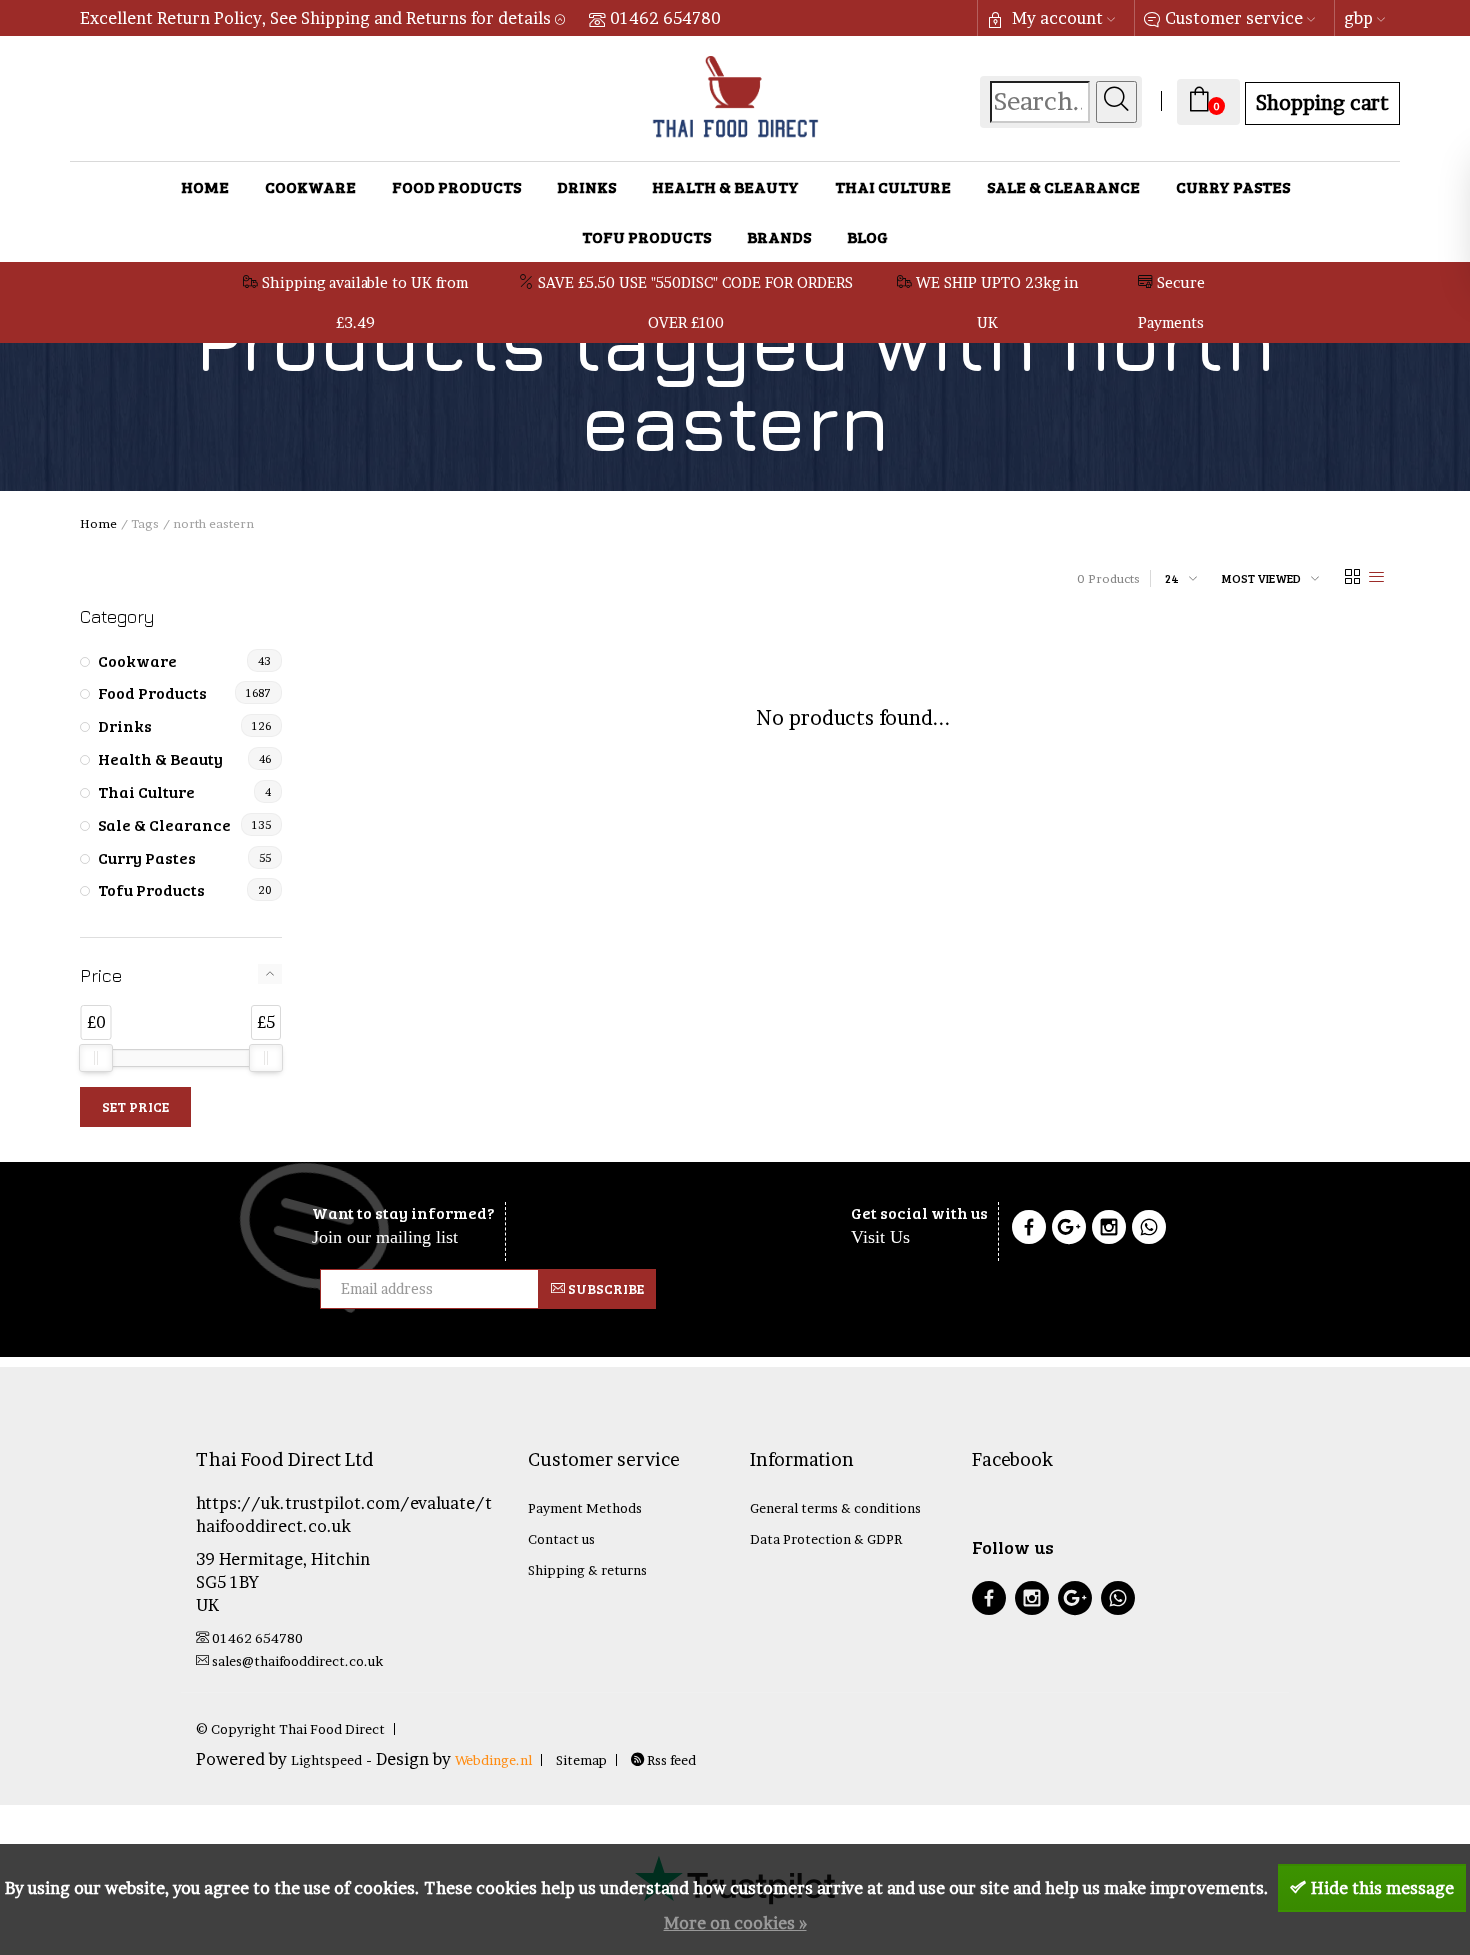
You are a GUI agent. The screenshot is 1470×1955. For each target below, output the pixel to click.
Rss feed (670, 1760)
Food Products (456, 186)
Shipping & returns (587, 1570)
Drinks (586, 186)
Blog (867, 236)
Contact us (561, 1539)
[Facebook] (1029, 1230)
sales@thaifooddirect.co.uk (297, 1661)
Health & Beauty (725, 186)
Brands (779, 236)
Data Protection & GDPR (826, 1539)
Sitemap (581, 1760)
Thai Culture (893, 186)
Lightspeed (326, 1760)
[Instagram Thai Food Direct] (1109, 1230)
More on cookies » (735, 1923)
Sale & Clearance (1063, 186)
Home (205, 186)
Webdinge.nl (493, 1760)
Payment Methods (585, 1508)
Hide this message (1382, 1888)
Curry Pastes (1233, 186)
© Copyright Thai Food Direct (290, 1729)
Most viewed (1261, 578)
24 (1172, 578)
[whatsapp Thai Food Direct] (1149, 1230)
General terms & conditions (835, 1508)
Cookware (310, 186)
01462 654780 (665, 18)
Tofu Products (646, 236)
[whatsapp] (1118, 1600)
